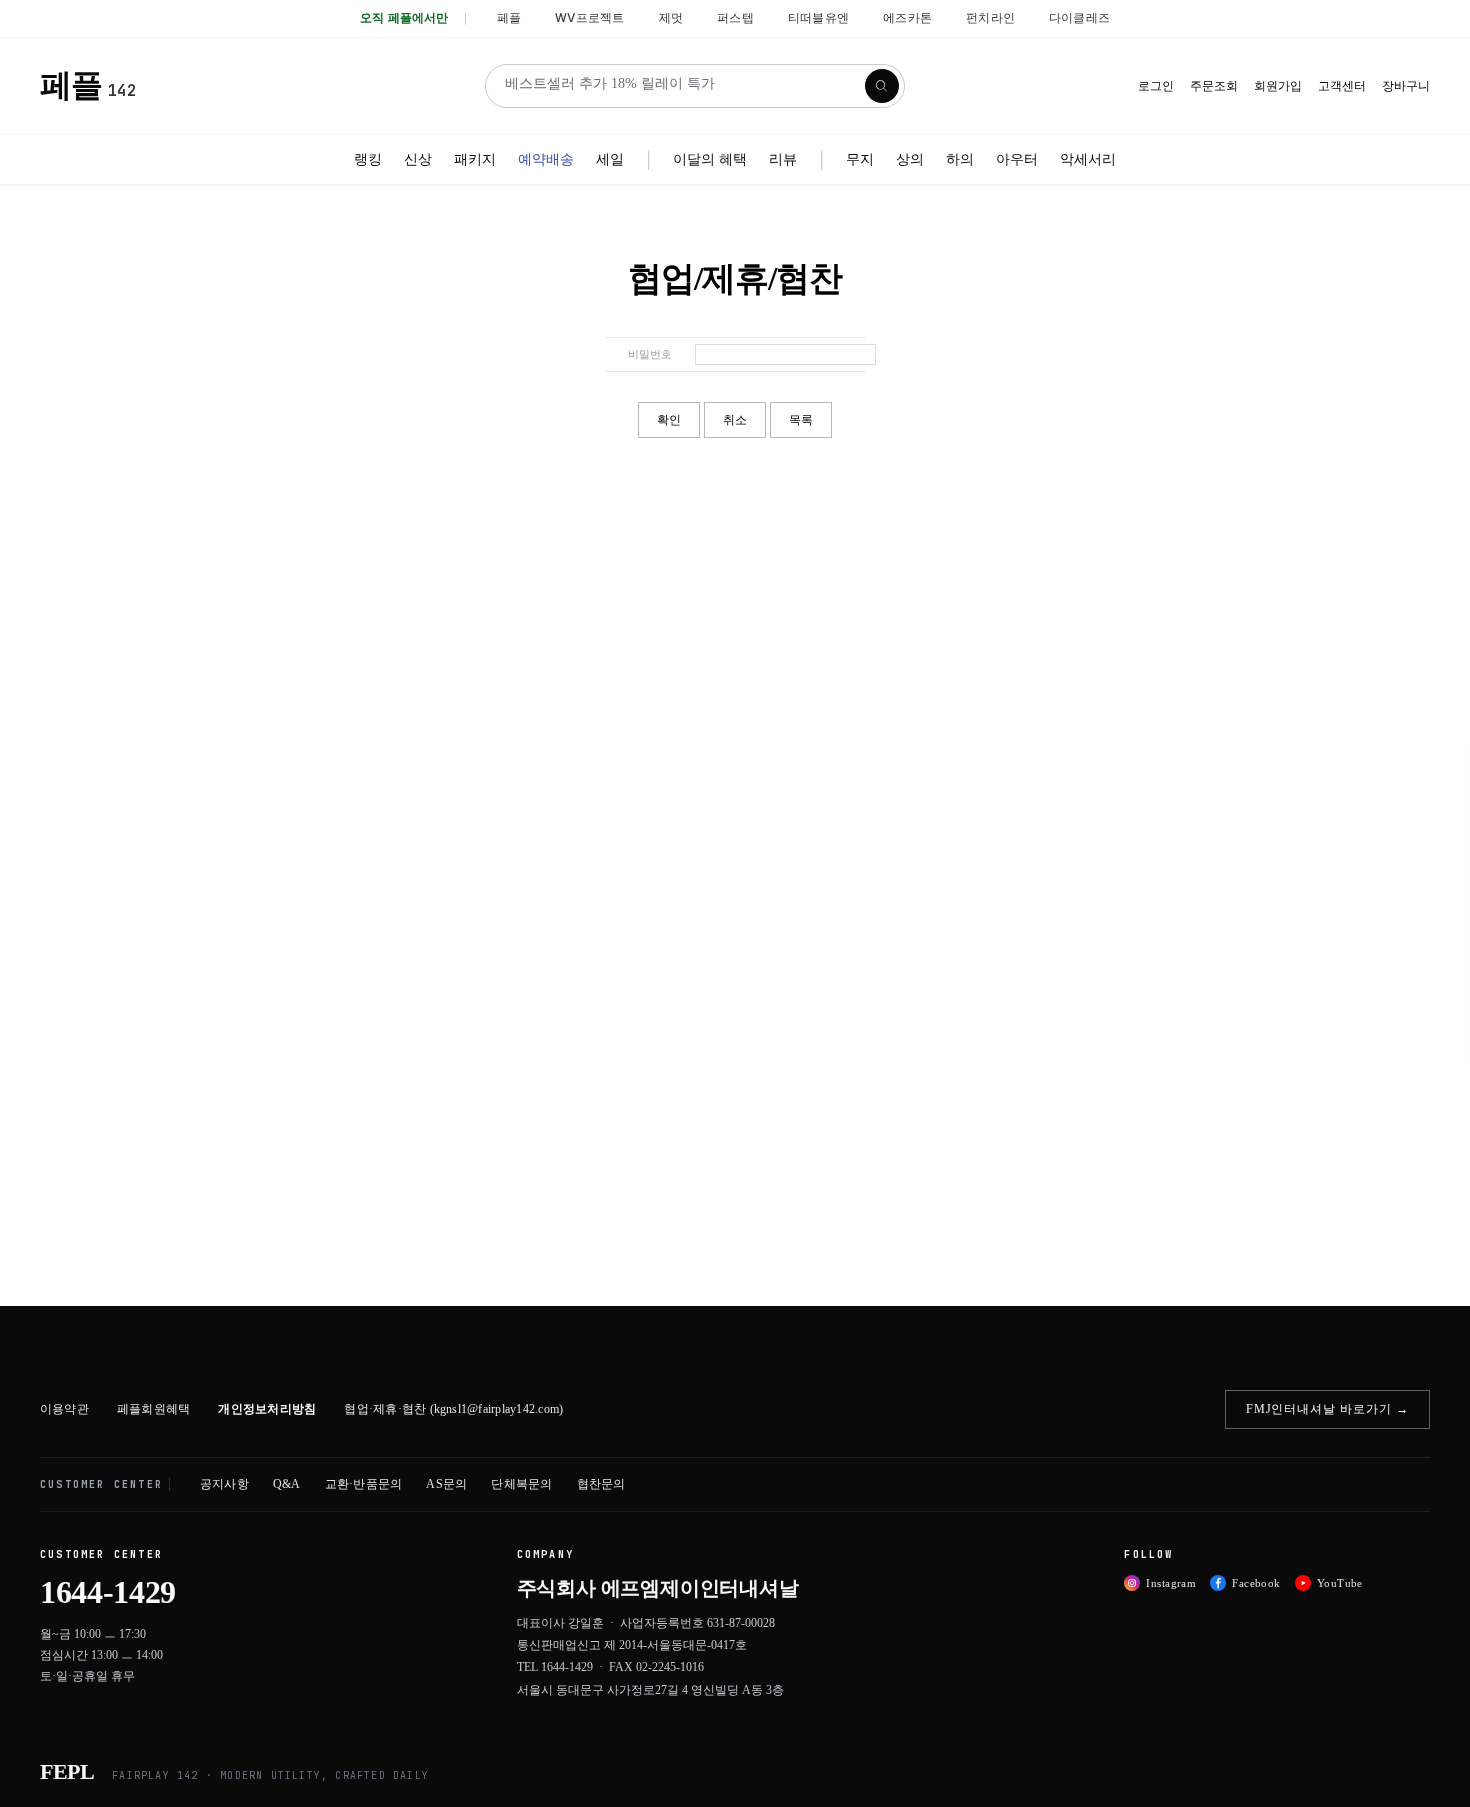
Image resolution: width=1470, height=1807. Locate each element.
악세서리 (1088, 158)
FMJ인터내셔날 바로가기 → (1327, 1409)
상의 (910, 158)
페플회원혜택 (153, 1409)
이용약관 (64, 1409)
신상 (418, 158)
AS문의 (446, 1484)
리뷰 (783, 158)
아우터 (1017, 158)
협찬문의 (601, 1484)
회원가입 (1278, 86)
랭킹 (368, 158)
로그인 (1156, 86)
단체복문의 (521, 1484)
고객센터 (1342, 86)
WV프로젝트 (589, 17)
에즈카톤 (907, 17)
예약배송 (546, 158)
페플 (509, 17)
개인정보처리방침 (267, 1409)
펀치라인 (990, 17)
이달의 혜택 (710, 158)
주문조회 (1214, 86)
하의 (960, 158)
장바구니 (1406, 86)
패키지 (475, 158)
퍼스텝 (735, 17)
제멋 (671, 17)
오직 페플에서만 (404, 17)
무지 (860, 158)
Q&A (287, 1484)
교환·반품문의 (364, 1484)
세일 (610, 158)
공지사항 (224, 1484)
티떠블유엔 (818, 17)
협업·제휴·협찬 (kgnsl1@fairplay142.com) (453, 1409)
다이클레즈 (1079, 17)
